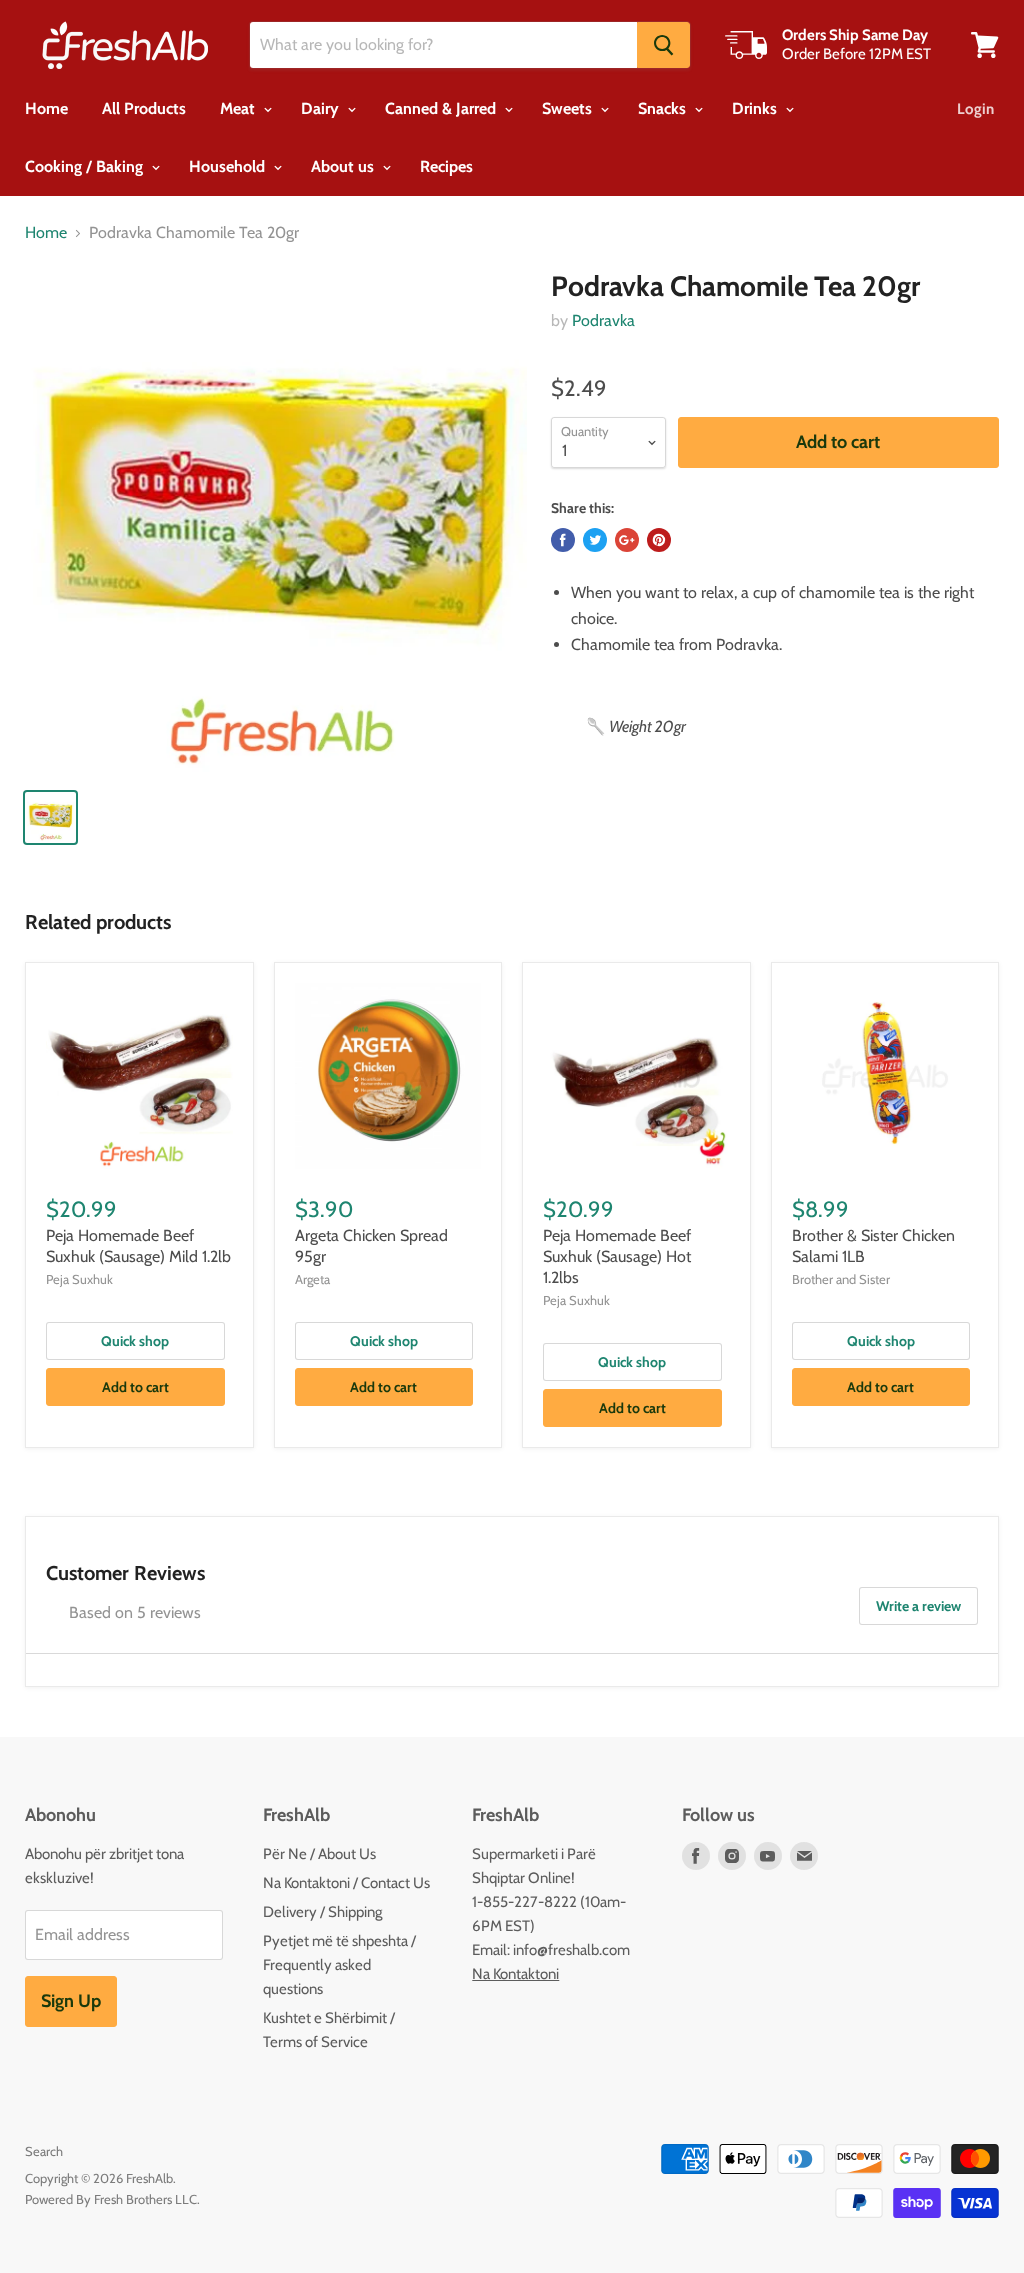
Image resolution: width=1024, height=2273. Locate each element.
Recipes (446, 166)
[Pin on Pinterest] (659, 540)
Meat (239, 108)
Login (975, 109)
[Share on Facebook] (563, 540)
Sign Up (71, 2001)
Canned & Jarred (442, 108)
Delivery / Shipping (322, 1912)
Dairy (322, 108)
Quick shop (135, 1341)
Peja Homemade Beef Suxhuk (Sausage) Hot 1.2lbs (617, 1256)
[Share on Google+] (627, 540)
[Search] (663, 45)
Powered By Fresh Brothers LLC (111, 2199)
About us (344, 166)
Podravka (603, 320)
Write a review (918, 1606)
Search (44, 2151)
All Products (144, 108)
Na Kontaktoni (515, 1974)
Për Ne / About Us (319, 1854)
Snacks (664, 108)
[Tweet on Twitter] (595, 540)
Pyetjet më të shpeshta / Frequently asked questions (339, 1965)
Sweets (569, 108)
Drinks (756, 108)
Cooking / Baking (86, 166)
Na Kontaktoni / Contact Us (346, 1883)
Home (46, 108)
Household (229, 166)
